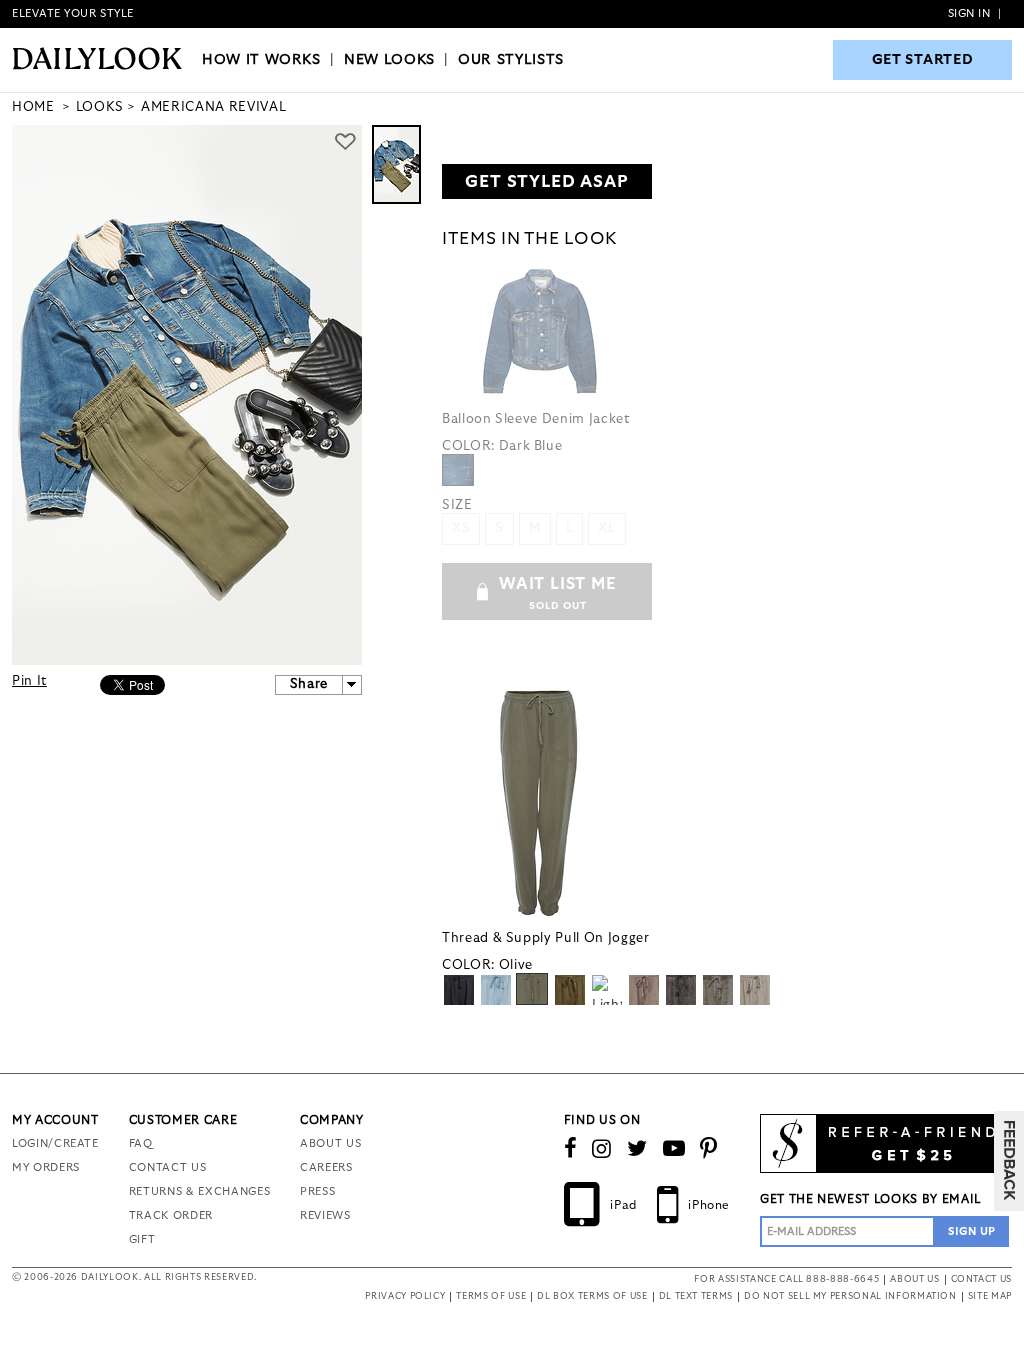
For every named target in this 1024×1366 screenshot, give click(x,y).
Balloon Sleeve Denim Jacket (536, 419)
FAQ (141, 1143)
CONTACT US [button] (982, 1279)
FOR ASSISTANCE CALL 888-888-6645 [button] (786, 1279)
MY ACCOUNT (55, 1120)
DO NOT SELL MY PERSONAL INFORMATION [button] (850, 1296)
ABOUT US (330, 1143)
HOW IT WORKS (261, 60)
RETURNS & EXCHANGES (199, 1191)
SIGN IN (969, 13)
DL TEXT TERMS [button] (696, 1296)
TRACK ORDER (171, 1215)
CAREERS (326, 1167)
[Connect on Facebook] (571, 1149)
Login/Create (55, 1143)
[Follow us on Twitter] (637, 1149)
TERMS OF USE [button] (491, 1296)
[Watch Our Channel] (674, 1149)
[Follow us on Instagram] (602, 1149)
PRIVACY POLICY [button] (405, 1296)
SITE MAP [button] (990, 1296)
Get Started (923, 60)
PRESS (317, 1191)
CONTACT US (168, 1167)
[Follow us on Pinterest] (709, 1149)
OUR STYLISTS (511, 60)
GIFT (142, 1239)
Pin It (29, 681)
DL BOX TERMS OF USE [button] (592, 1296)
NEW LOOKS (389, 60)
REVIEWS (325, 1215)
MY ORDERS (46, 1167)
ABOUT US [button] (914, 1279)
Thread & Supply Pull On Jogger (546, 938)
